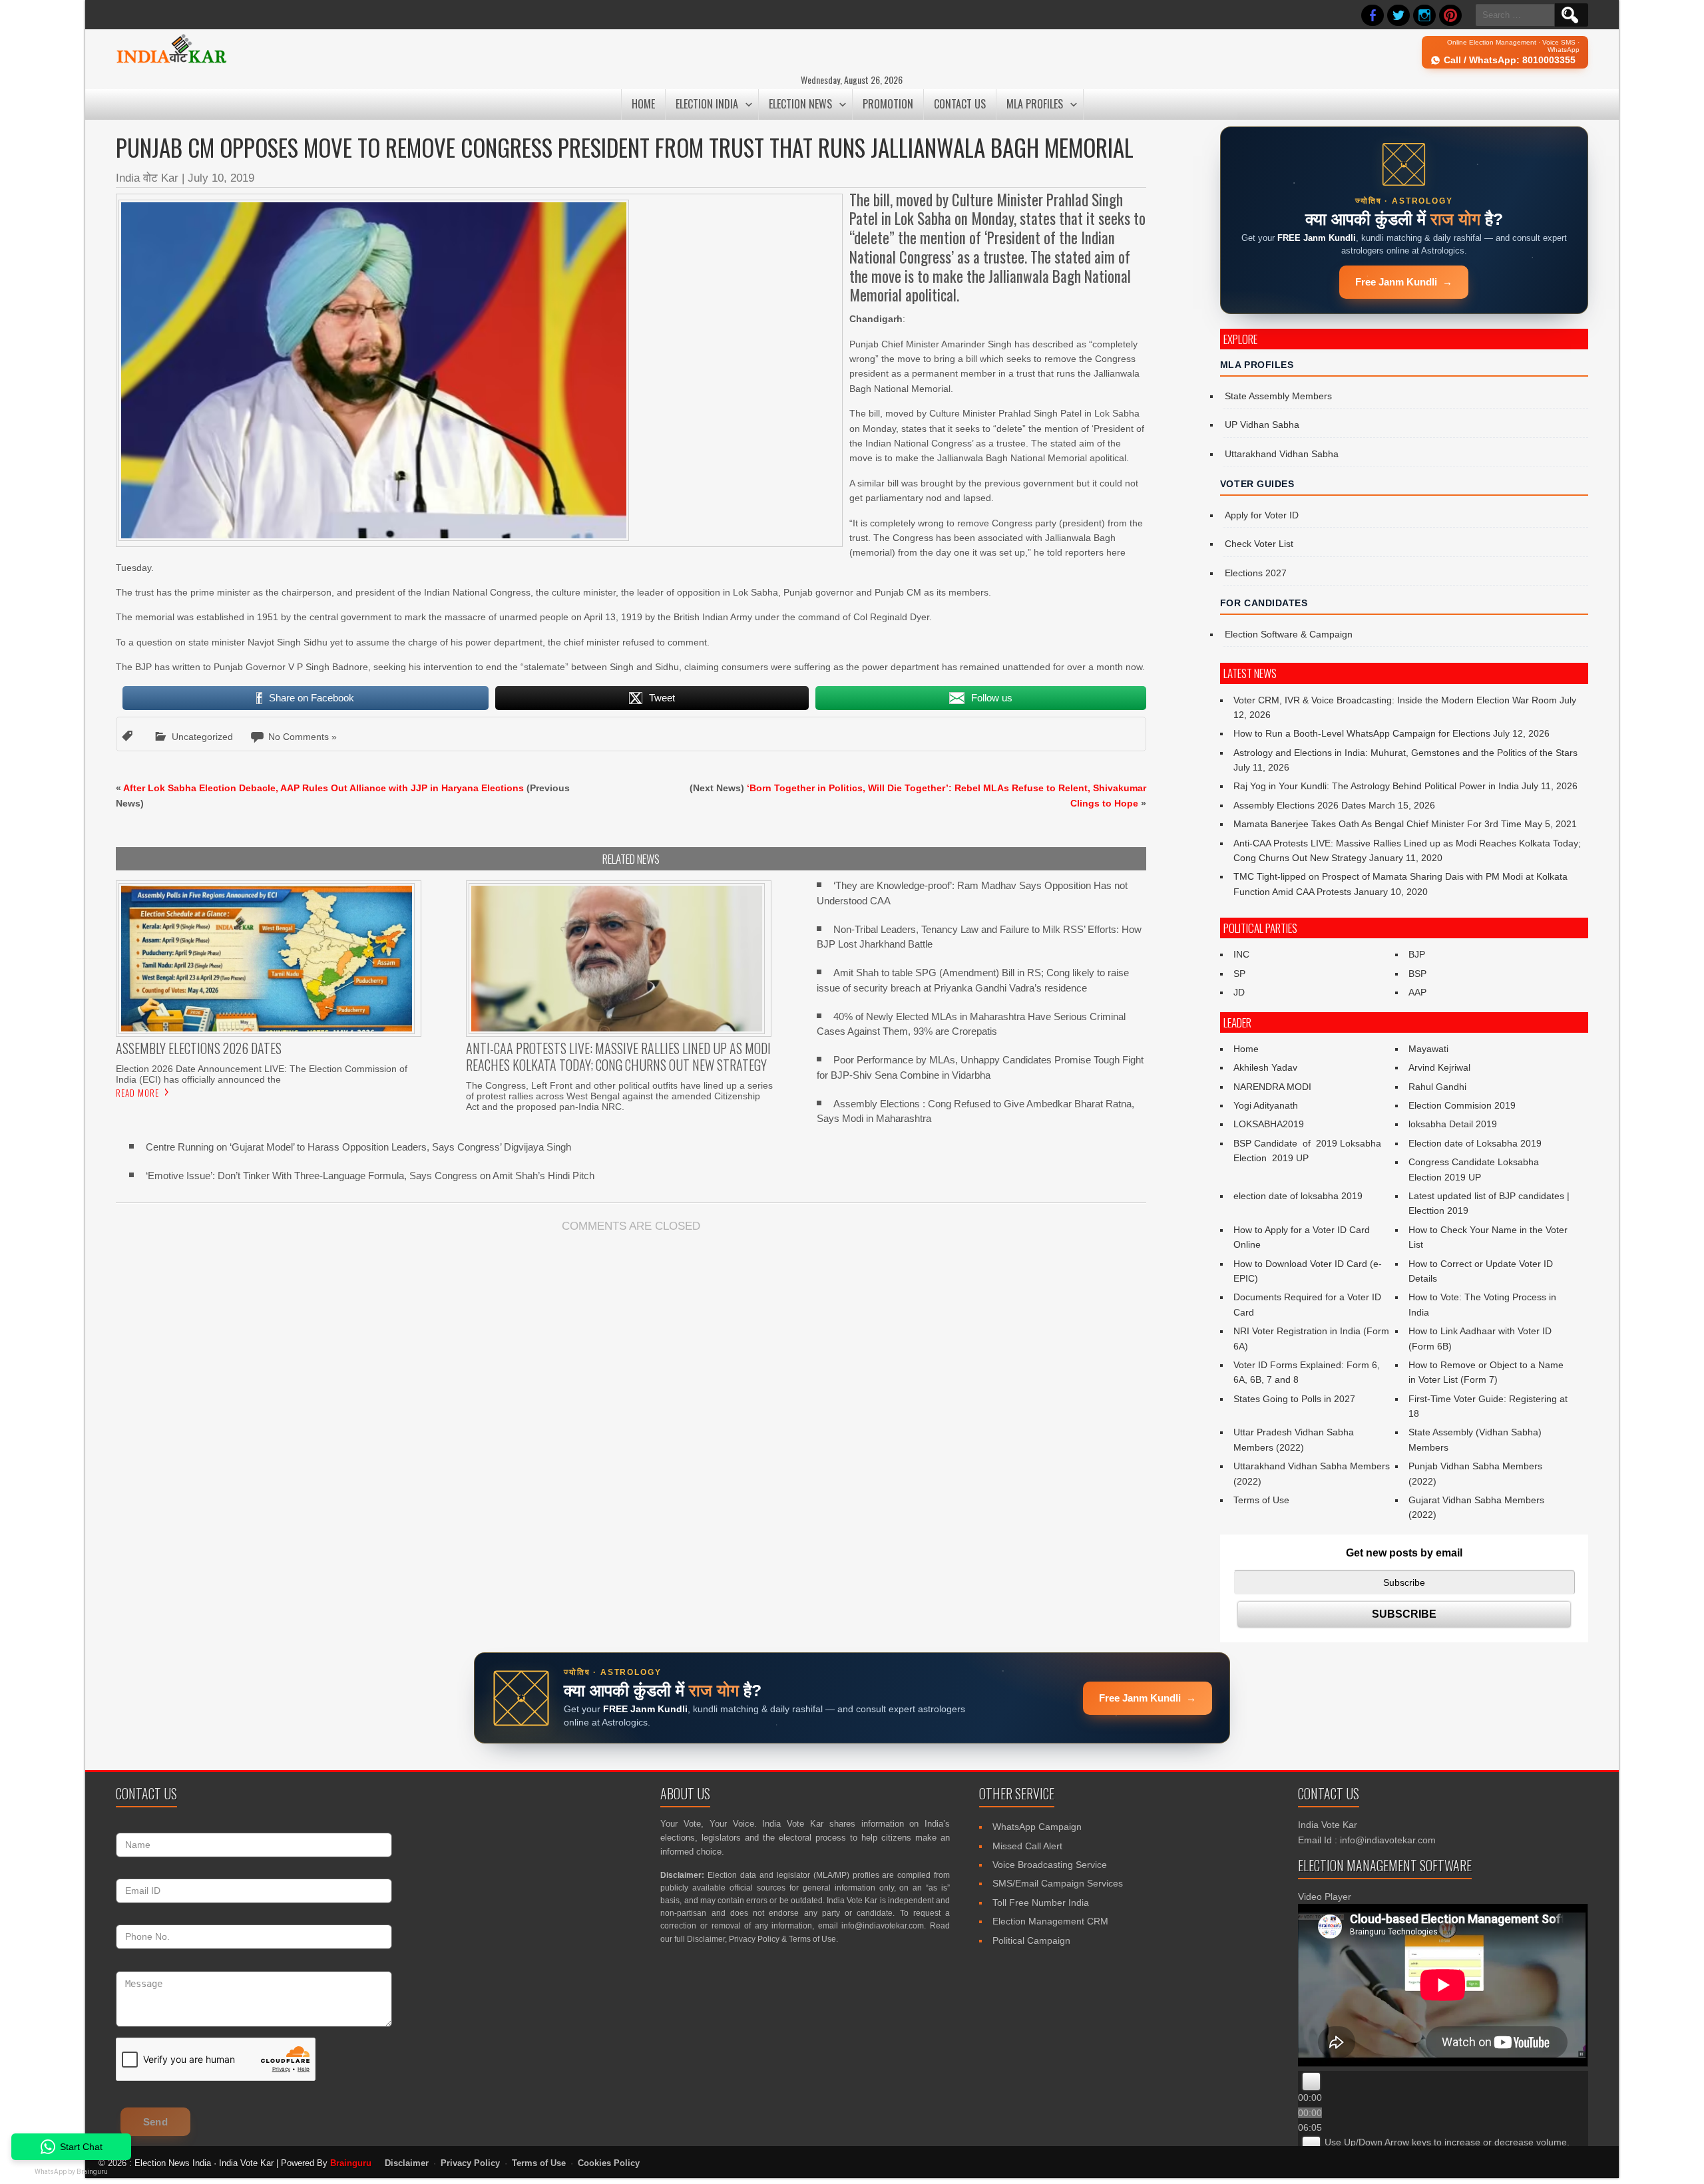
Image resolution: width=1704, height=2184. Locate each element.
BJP (1417, 954)
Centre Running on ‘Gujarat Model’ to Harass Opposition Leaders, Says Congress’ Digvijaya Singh (358, 1147)
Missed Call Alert (1027, 1846)
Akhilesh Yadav (1265, 1067)
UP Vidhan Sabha (1262, 425)
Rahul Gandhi (1437, 1087)
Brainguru (351, 2163)
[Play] (1311, 2082)
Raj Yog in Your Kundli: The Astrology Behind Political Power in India (1376, 786)
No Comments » (303, 737)
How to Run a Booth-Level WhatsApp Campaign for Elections (1362, 733)
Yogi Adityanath (1266, 1105)
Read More (137, 1093)
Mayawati (1428, 1049)
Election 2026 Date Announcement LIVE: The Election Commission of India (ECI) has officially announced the (262, 1074)
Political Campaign (1031, 1940)
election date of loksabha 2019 (1298, 1196)
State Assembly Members (1278, 396)
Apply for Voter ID (1262, 515)
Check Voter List (1259, 544)
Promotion (888, 104)
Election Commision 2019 (1462, 1105)
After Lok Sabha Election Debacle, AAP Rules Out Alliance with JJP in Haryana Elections (323, 788)
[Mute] (1311, 2145)
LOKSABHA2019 (1269, 1124)
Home (643, 104)
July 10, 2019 (221, 178)
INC (1241, 954)
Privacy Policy (754, 1939)
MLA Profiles (1035, 104)
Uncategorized (202, 737)
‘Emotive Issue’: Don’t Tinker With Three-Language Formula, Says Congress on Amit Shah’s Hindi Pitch (370, 1176)
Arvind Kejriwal (1439, 1067)
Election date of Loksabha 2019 (1475, 1143)
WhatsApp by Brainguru (71, 2172)
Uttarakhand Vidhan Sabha (1282, 454)
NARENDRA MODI (1272, 1087)
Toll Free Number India (1041, 1903)
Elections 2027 (1256, 573)
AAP (1417, 992)
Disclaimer (706, 1939)
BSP (1417, 974)
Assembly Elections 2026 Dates (1300, 805)
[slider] (1447, 2142)
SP (1239, 974)
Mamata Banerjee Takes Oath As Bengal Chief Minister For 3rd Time (1378, 824)
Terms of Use (1261, 1500)
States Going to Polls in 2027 (1294, 1399)
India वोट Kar (147, 178)
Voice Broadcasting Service (1050, 1865)
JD (1239, 992)
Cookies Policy (609, 2163)
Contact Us (960, 104)
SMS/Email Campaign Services (1058, 1883)
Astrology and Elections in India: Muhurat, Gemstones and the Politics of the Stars (1405, 753)
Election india (707, 104)
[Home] (171, 61)
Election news (800, 104)
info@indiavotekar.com (883, 1926)
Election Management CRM (1050, 1921)
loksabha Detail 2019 (1453, 1124)
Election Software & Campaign (1289, 634)
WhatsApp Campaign (1037, 1827)
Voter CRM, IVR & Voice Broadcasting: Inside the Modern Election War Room (1395, 700)
